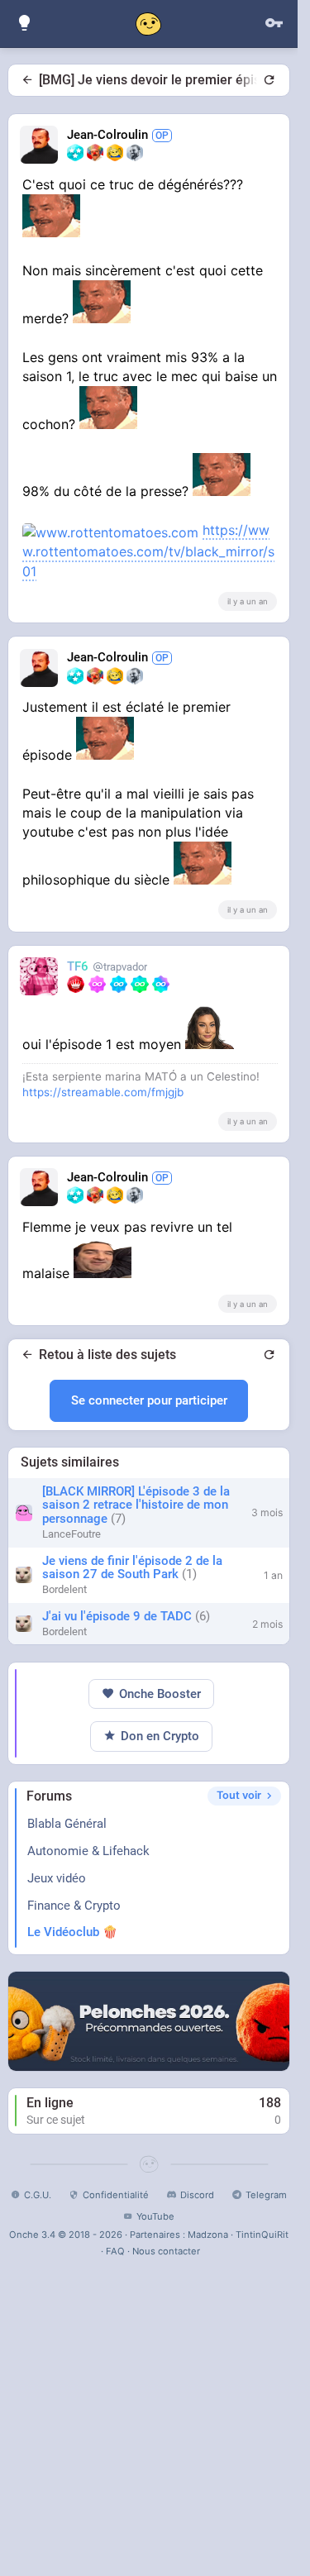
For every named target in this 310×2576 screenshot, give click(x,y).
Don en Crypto (160, 1736)
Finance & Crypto (74, 1906)
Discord (197, 2195)
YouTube (155, 2216)
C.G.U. (38, 2195)
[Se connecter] (274, 24)
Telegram (266, 2195)
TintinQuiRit (262, 2235)
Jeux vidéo (57, 1878)
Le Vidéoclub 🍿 (72, 1932)
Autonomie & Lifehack (88, 1851)
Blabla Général (67, 1824)
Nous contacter (166, 2251)
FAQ (115, 2251)
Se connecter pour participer (149, 1400)
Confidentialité (116, 2195)
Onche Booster (160, 1694)
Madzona (208, 2235)
